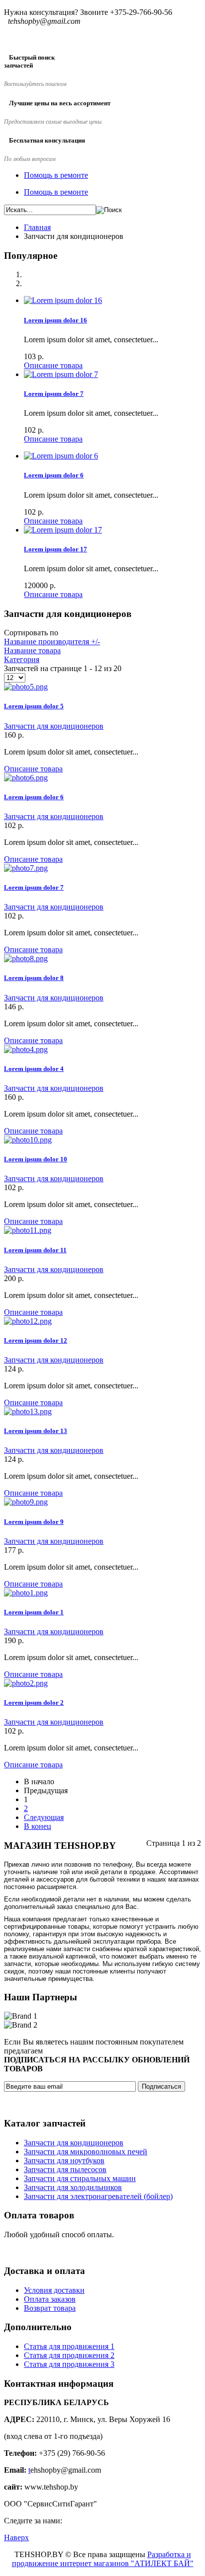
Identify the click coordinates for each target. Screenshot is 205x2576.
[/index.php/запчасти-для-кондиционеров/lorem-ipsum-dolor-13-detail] (28, 1411)
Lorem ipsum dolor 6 (54, 475)
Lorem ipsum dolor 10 (36, 1159)
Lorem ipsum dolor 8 (34, 978)
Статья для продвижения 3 (69, 2364)
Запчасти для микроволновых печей (86, 2152)
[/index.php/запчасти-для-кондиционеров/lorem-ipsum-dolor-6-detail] (26, 778)
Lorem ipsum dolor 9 (34, 1522)
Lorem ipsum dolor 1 (34, 1612)
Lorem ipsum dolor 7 (54, 394)
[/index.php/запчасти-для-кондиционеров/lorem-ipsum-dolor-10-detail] (28, 1140)
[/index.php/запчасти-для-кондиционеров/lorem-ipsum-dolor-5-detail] (26, 687)
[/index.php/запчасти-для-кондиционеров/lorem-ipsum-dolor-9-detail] (26, 1502)
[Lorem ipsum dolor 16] (63, 300)
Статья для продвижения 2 (69, 2355)
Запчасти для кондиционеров (54, 726)
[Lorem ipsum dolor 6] (61, 456)
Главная (37, 227)
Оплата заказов (50, 2299)
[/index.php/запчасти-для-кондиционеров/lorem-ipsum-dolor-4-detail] (26, 1049)
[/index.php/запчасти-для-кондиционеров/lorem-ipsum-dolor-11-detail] (28, 1230)
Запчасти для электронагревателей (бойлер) (98, 2196)
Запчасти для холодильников (73, 2187)
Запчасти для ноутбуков (64, 2160)
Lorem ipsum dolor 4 (34, 1069)
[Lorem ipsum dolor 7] (61, 374)
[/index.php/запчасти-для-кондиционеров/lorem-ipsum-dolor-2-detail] (26, 1683)
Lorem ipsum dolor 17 (55, 549)
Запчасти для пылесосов (65, 2169)
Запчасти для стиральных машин (80, 2178)
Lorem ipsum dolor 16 (55, 320)
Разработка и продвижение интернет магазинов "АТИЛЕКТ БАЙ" (103, 2559)
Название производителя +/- (52, 642)
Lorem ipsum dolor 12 (36, 1340)
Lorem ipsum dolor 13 (36, 1431)
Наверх (16, 2538)
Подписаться (161, 2086)
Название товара (32, 650)
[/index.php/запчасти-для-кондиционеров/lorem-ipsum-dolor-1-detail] (26, 1593)
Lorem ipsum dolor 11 (35, 1250)
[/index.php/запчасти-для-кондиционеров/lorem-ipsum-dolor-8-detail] (26, 958)
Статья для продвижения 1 (69, 2346)
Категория (22, 659)
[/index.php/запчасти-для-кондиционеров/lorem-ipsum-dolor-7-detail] (26, 868)
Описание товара (53, 365)
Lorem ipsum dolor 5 (34, 706)
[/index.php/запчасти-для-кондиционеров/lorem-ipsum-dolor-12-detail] (28, 1321)
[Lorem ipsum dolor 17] (63, 530)
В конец (38, 1826)
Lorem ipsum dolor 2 (34, 1703)
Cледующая (44, 1817)
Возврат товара (50, 2308)
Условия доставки (54, 2290)
